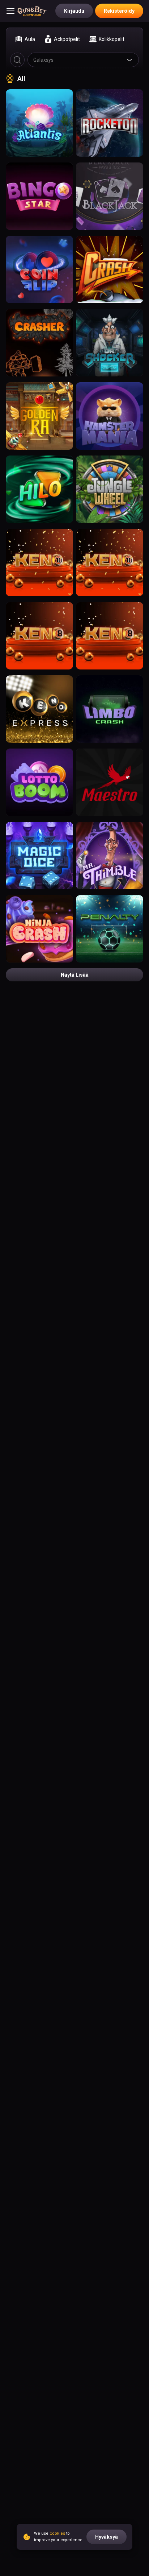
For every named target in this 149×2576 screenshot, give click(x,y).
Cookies (57, 2533)
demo (40, 126)
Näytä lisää (75, 975)
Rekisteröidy (119, 11)
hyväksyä (107, 2537)
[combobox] (83, 60)
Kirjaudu (74, 11)
